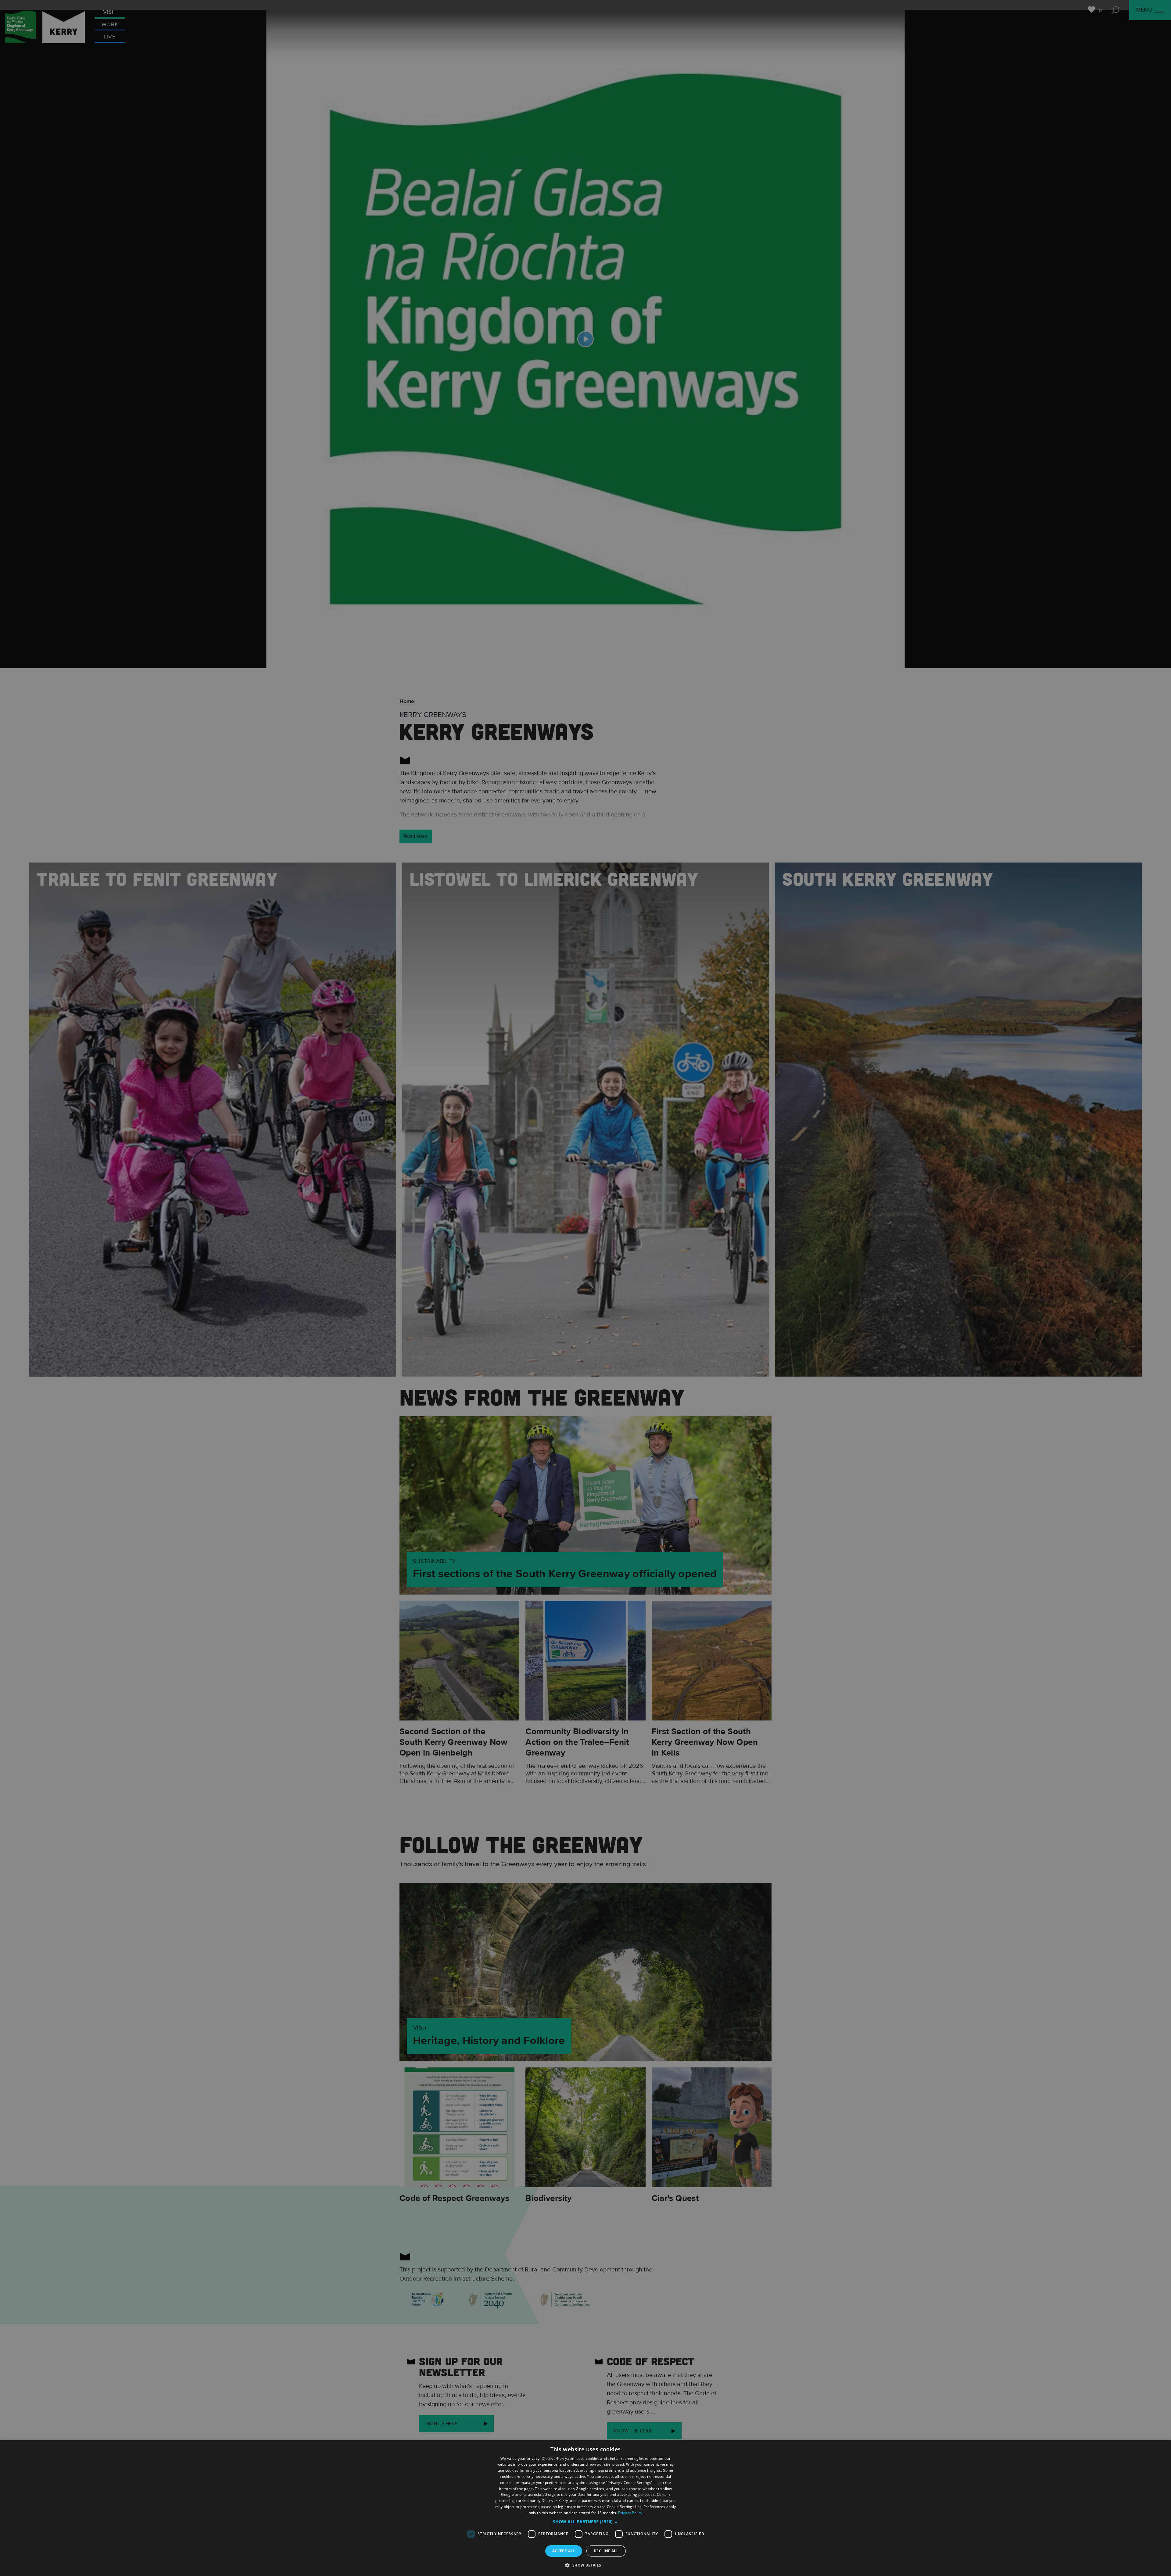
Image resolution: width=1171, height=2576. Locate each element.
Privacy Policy (630, 2513)
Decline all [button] (606, 2551)
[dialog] (585, 2508)
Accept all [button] (564, 2551)
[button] (585, 2522)
